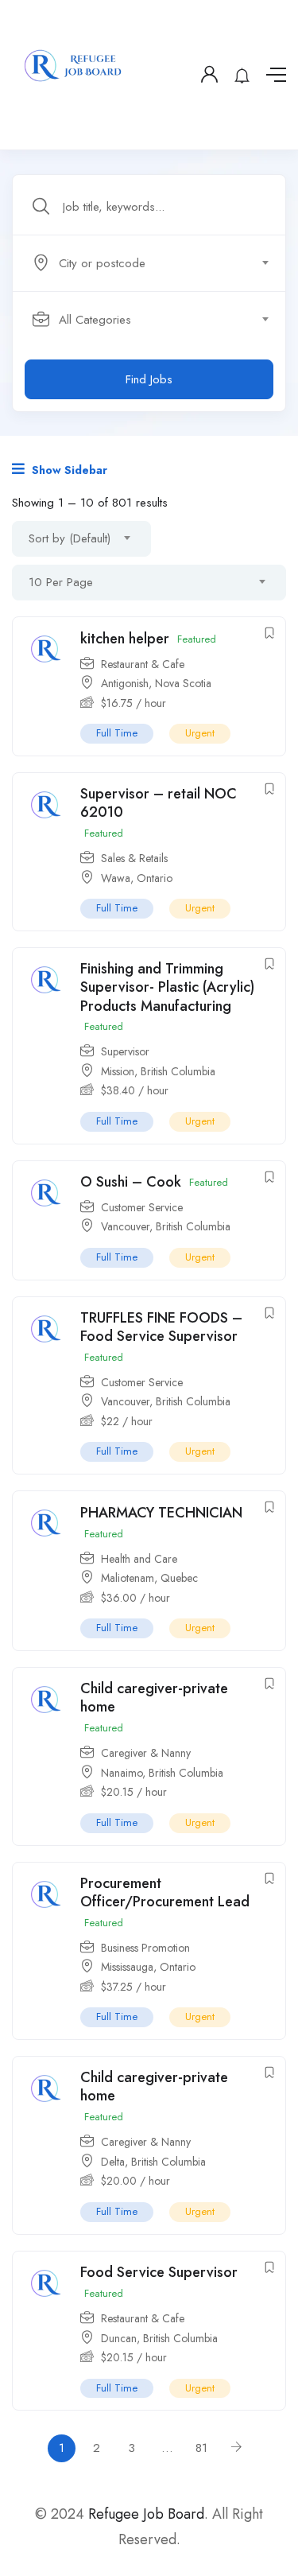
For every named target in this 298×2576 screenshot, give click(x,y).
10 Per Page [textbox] (61, 582)
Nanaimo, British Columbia (162, 1773)
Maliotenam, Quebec (149, 1578)
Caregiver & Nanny (146, 1753)
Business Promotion (145, 1948)
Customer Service (142, 1207)
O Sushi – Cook (131, 1182)
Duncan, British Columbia (159, 2338)
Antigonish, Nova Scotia (156, 683)
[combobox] (158, 263)
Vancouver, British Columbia (166, 1226)
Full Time (117, 733)
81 (201, 2448)
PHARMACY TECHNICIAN (161, 1513)
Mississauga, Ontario (148, 1967)
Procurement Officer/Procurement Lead (165, 1892)
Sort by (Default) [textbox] (70, 538)
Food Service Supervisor (159, 2272)
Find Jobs (149, 379)
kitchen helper (125, 639)
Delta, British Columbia (153, 2162)
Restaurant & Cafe (143, 664)
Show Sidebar (68, 470)
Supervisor (125, 1051)
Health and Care (139, 1559)
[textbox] (148, 263)
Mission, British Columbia (158, 1071)
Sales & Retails (134, 858)
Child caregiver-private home (154, 1698)
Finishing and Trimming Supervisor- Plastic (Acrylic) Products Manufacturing (167, 987)
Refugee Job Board (146, 2514)
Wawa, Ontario (137, 878)
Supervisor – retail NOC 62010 (159, 803)
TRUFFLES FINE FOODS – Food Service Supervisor (161, 1327)
